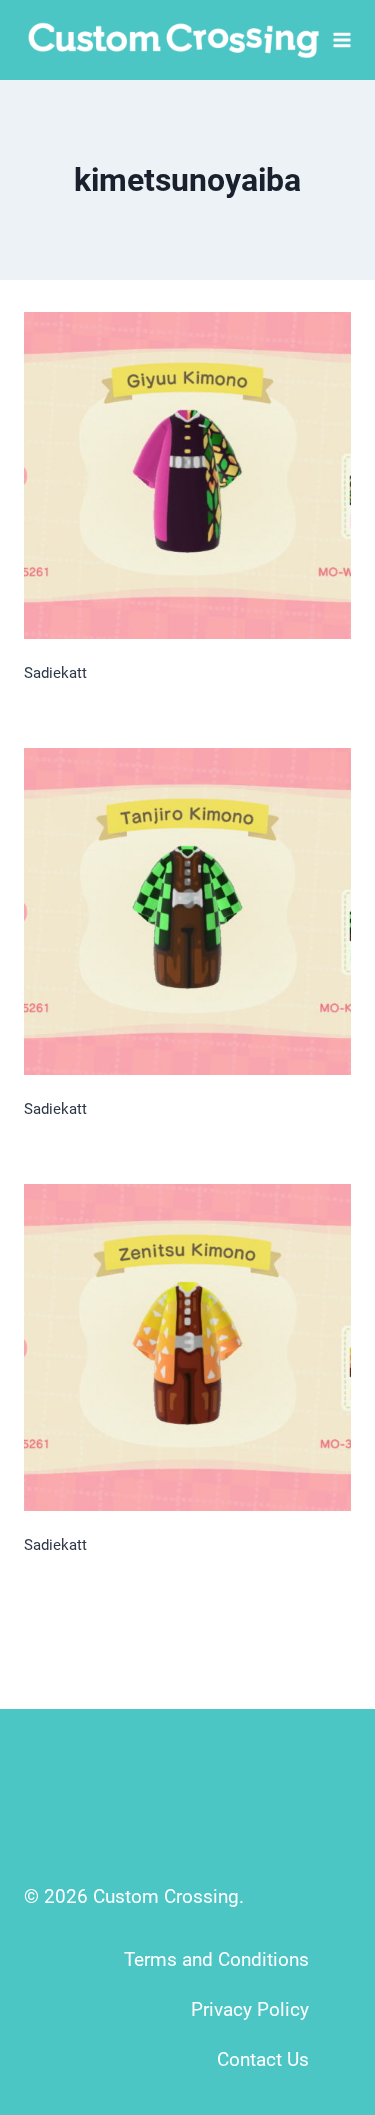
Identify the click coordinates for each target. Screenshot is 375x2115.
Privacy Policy (250, 2009)
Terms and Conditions (216, 1959)
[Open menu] (342, 39)
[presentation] (187, 475)
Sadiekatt (55, 673)
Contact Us (263, 2059)
